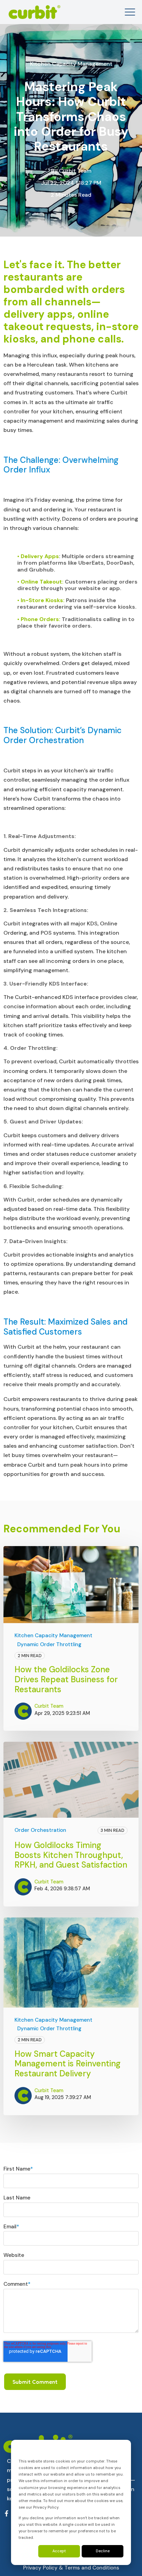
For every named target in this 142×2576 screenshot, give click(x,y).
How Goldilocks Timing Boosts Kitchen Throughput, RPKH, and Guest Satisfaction (71, 1855)
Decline (103, 2551)
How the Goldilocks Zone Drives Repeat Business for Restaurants (66, 1679)
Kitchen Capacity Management (71, 64)
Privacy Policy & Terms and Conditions (71, 2568)
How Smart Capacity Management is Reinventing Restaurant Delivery (68, 2064)
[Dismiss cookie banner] (121, 2451)
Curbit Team (75, 171)
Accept (59, 2551)
